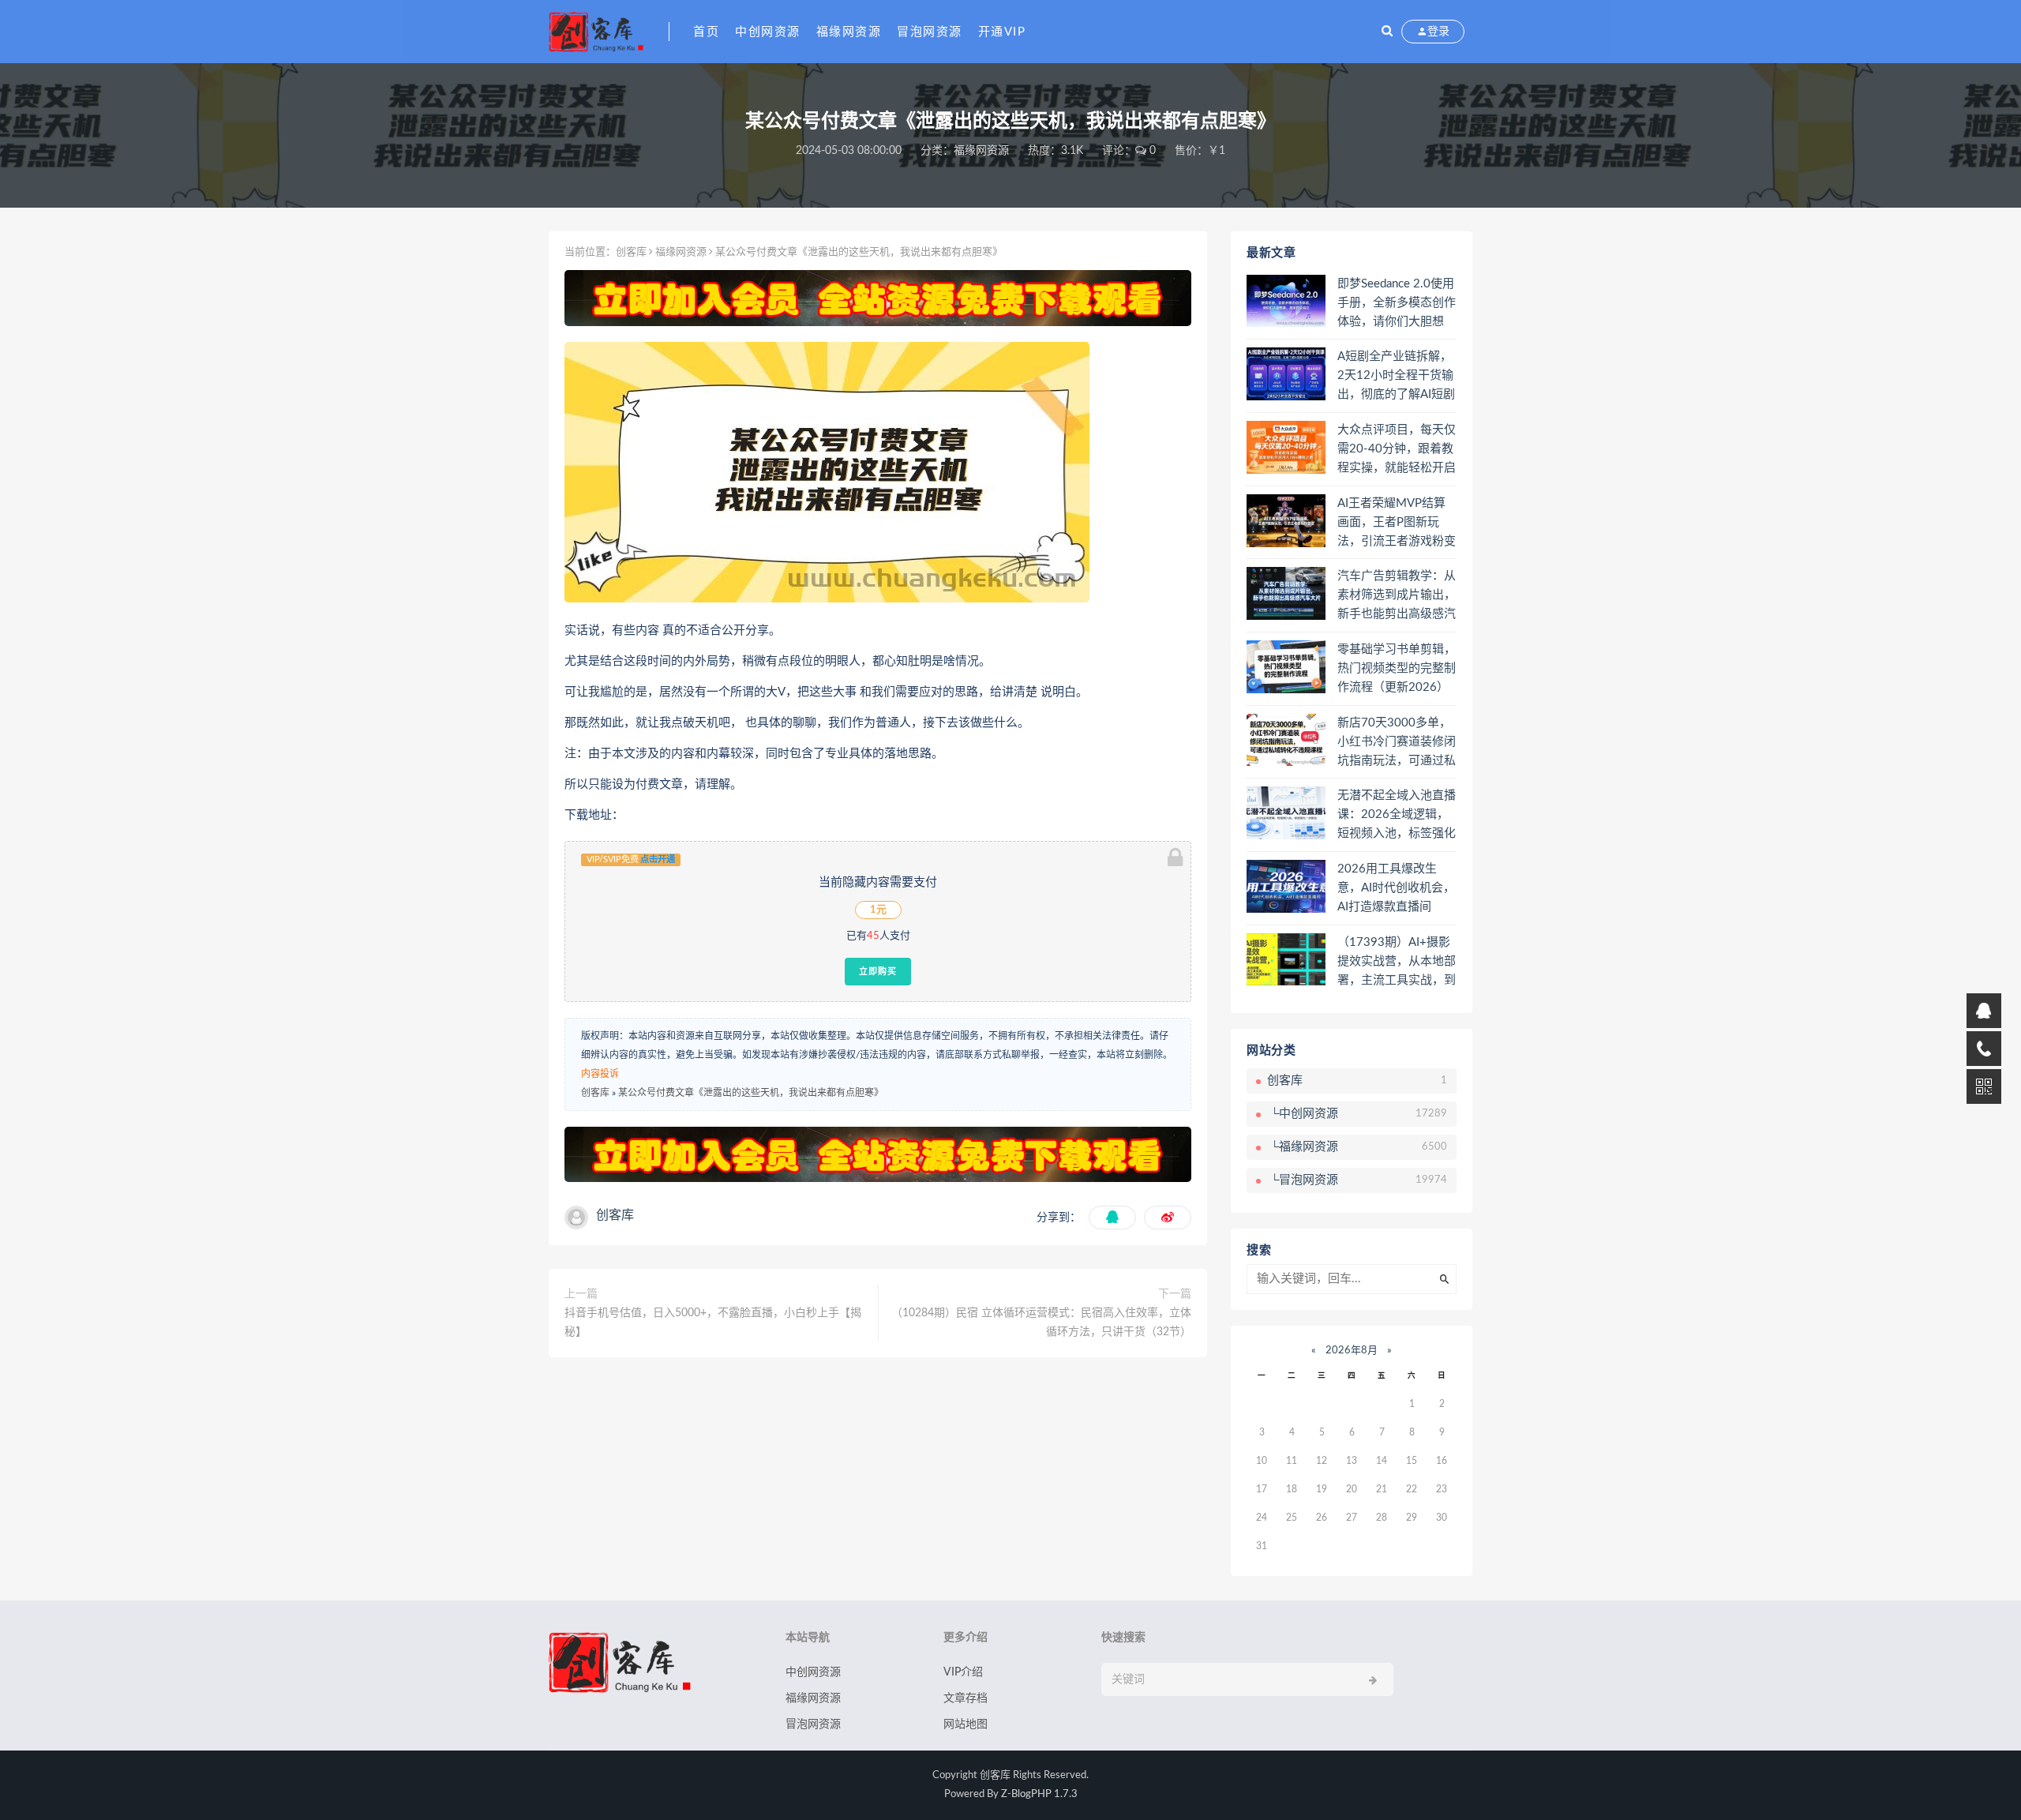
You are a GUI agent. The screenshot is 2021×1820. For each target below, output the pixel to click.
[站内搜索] (1387, 32)
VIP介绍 (963, 1672)
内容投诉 (600, 1074)
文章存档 (966, 1698)
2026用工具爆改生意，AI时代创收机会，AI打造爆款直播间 (1396, 888)
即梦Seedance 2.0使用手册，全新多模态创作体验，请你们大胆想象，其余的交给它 (1397, 304)
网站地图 (966, 1724)
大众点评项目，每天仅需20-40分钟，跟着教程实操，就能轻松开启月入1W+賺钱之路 (1397, 450)
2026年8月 (1352, 1351)
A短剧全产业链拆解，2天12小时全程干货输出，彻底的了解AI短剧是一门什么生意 (1396, 377)
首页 (706, 32)
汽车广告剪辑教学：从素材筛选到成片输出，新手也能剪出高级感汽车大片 (1397, 596)
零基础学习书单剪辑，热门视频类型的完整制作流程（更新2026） (1397, 668)
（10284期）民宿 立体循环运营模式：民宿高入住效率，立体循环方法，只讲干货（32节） (1041, 1323)
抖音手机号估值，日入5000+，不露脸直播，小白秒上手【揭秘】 (713, 1323)
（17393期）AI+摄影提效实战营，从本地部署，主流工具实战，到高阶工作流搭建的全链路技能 (1397, 963)
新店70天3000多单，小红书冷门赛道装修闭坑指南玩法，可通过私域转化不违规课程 (1397, 743)
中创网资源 (768, 32)
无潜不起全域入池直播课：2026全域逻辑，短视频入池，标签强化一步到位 (1397, 816)
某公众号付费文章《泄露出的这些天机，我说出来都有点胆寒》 (751, 1093)
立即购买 (878, 971)
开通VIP (1002, 32)
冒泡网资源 (930, 32)
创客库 (631, 252)
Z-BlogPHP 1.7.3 (1039, 1794)
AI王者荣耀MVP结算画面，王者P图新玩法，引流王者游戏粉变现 (1397, 523)
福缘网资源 (849, 32)
